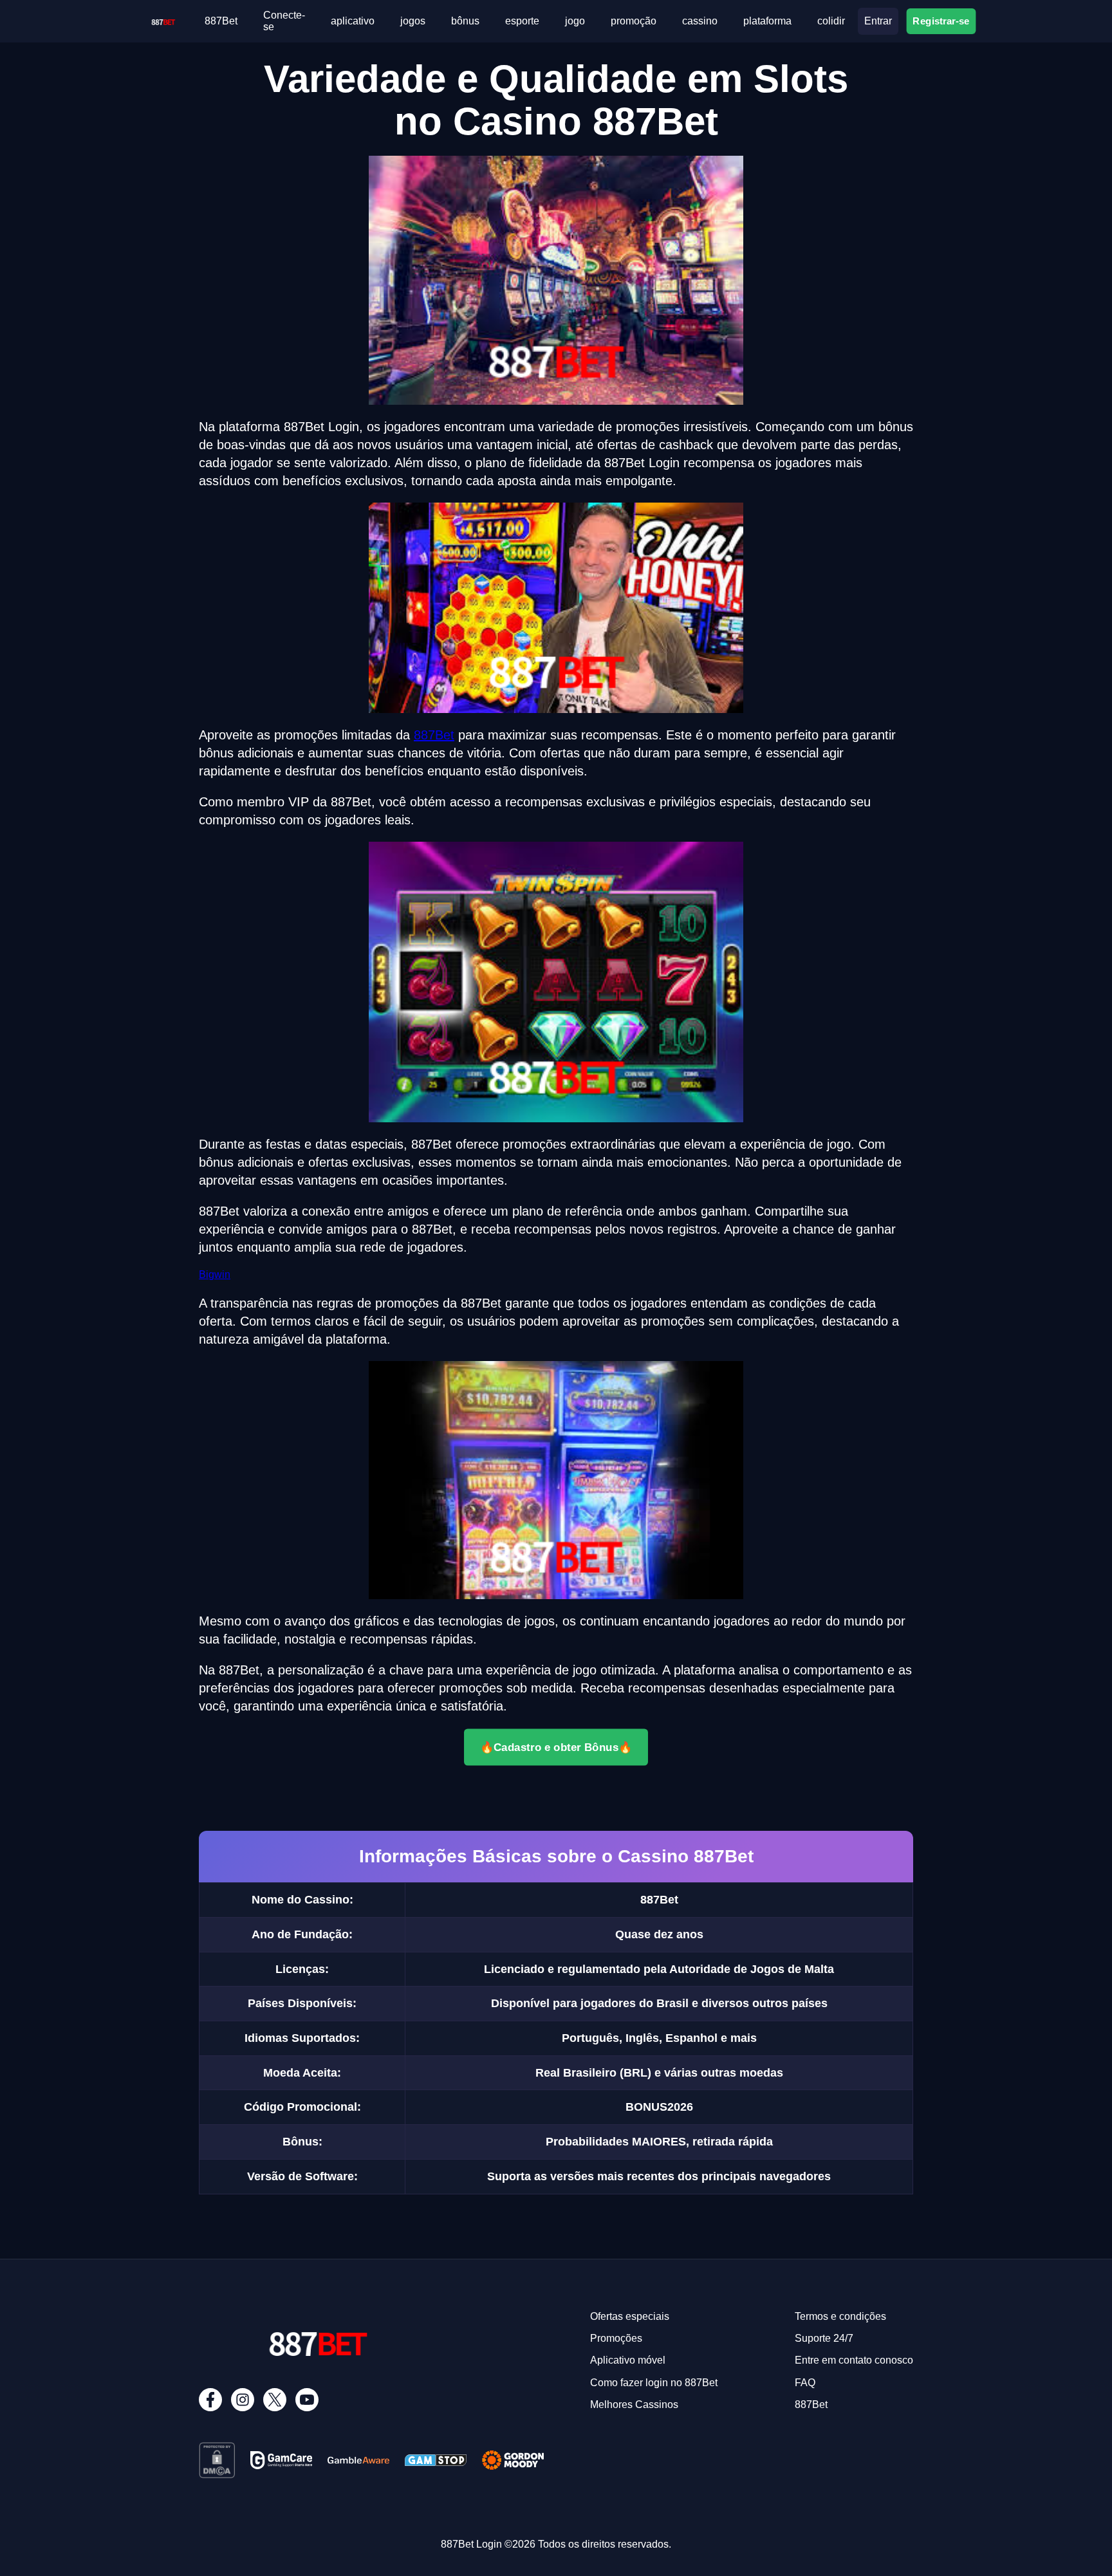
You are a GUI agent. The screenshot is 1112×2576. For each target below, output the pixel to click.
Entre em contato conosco (854, 2360)
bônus (465, 21)
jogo (575, 21)
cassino (700, 21)
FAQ (805, 2383)
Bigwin (215, 1274)
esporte (522, 21)
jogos (413, 21)
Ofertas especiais (630, 2316)
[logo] (163, 20)
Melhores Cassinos (634, 2405)
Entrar (878, 21)
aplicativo (353, 21)
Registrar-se (941, 21)
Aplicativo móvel (628, 2360)
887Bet (221, 21)
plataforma (767, 21)
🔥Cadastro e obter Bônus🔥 (556, 1747)
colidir (831, 21)
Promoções (616, 2338)
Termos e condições (840, 2316)
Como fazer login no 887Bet (654, 2383)
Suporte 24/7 (824, 2338)
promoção (634, 21)
